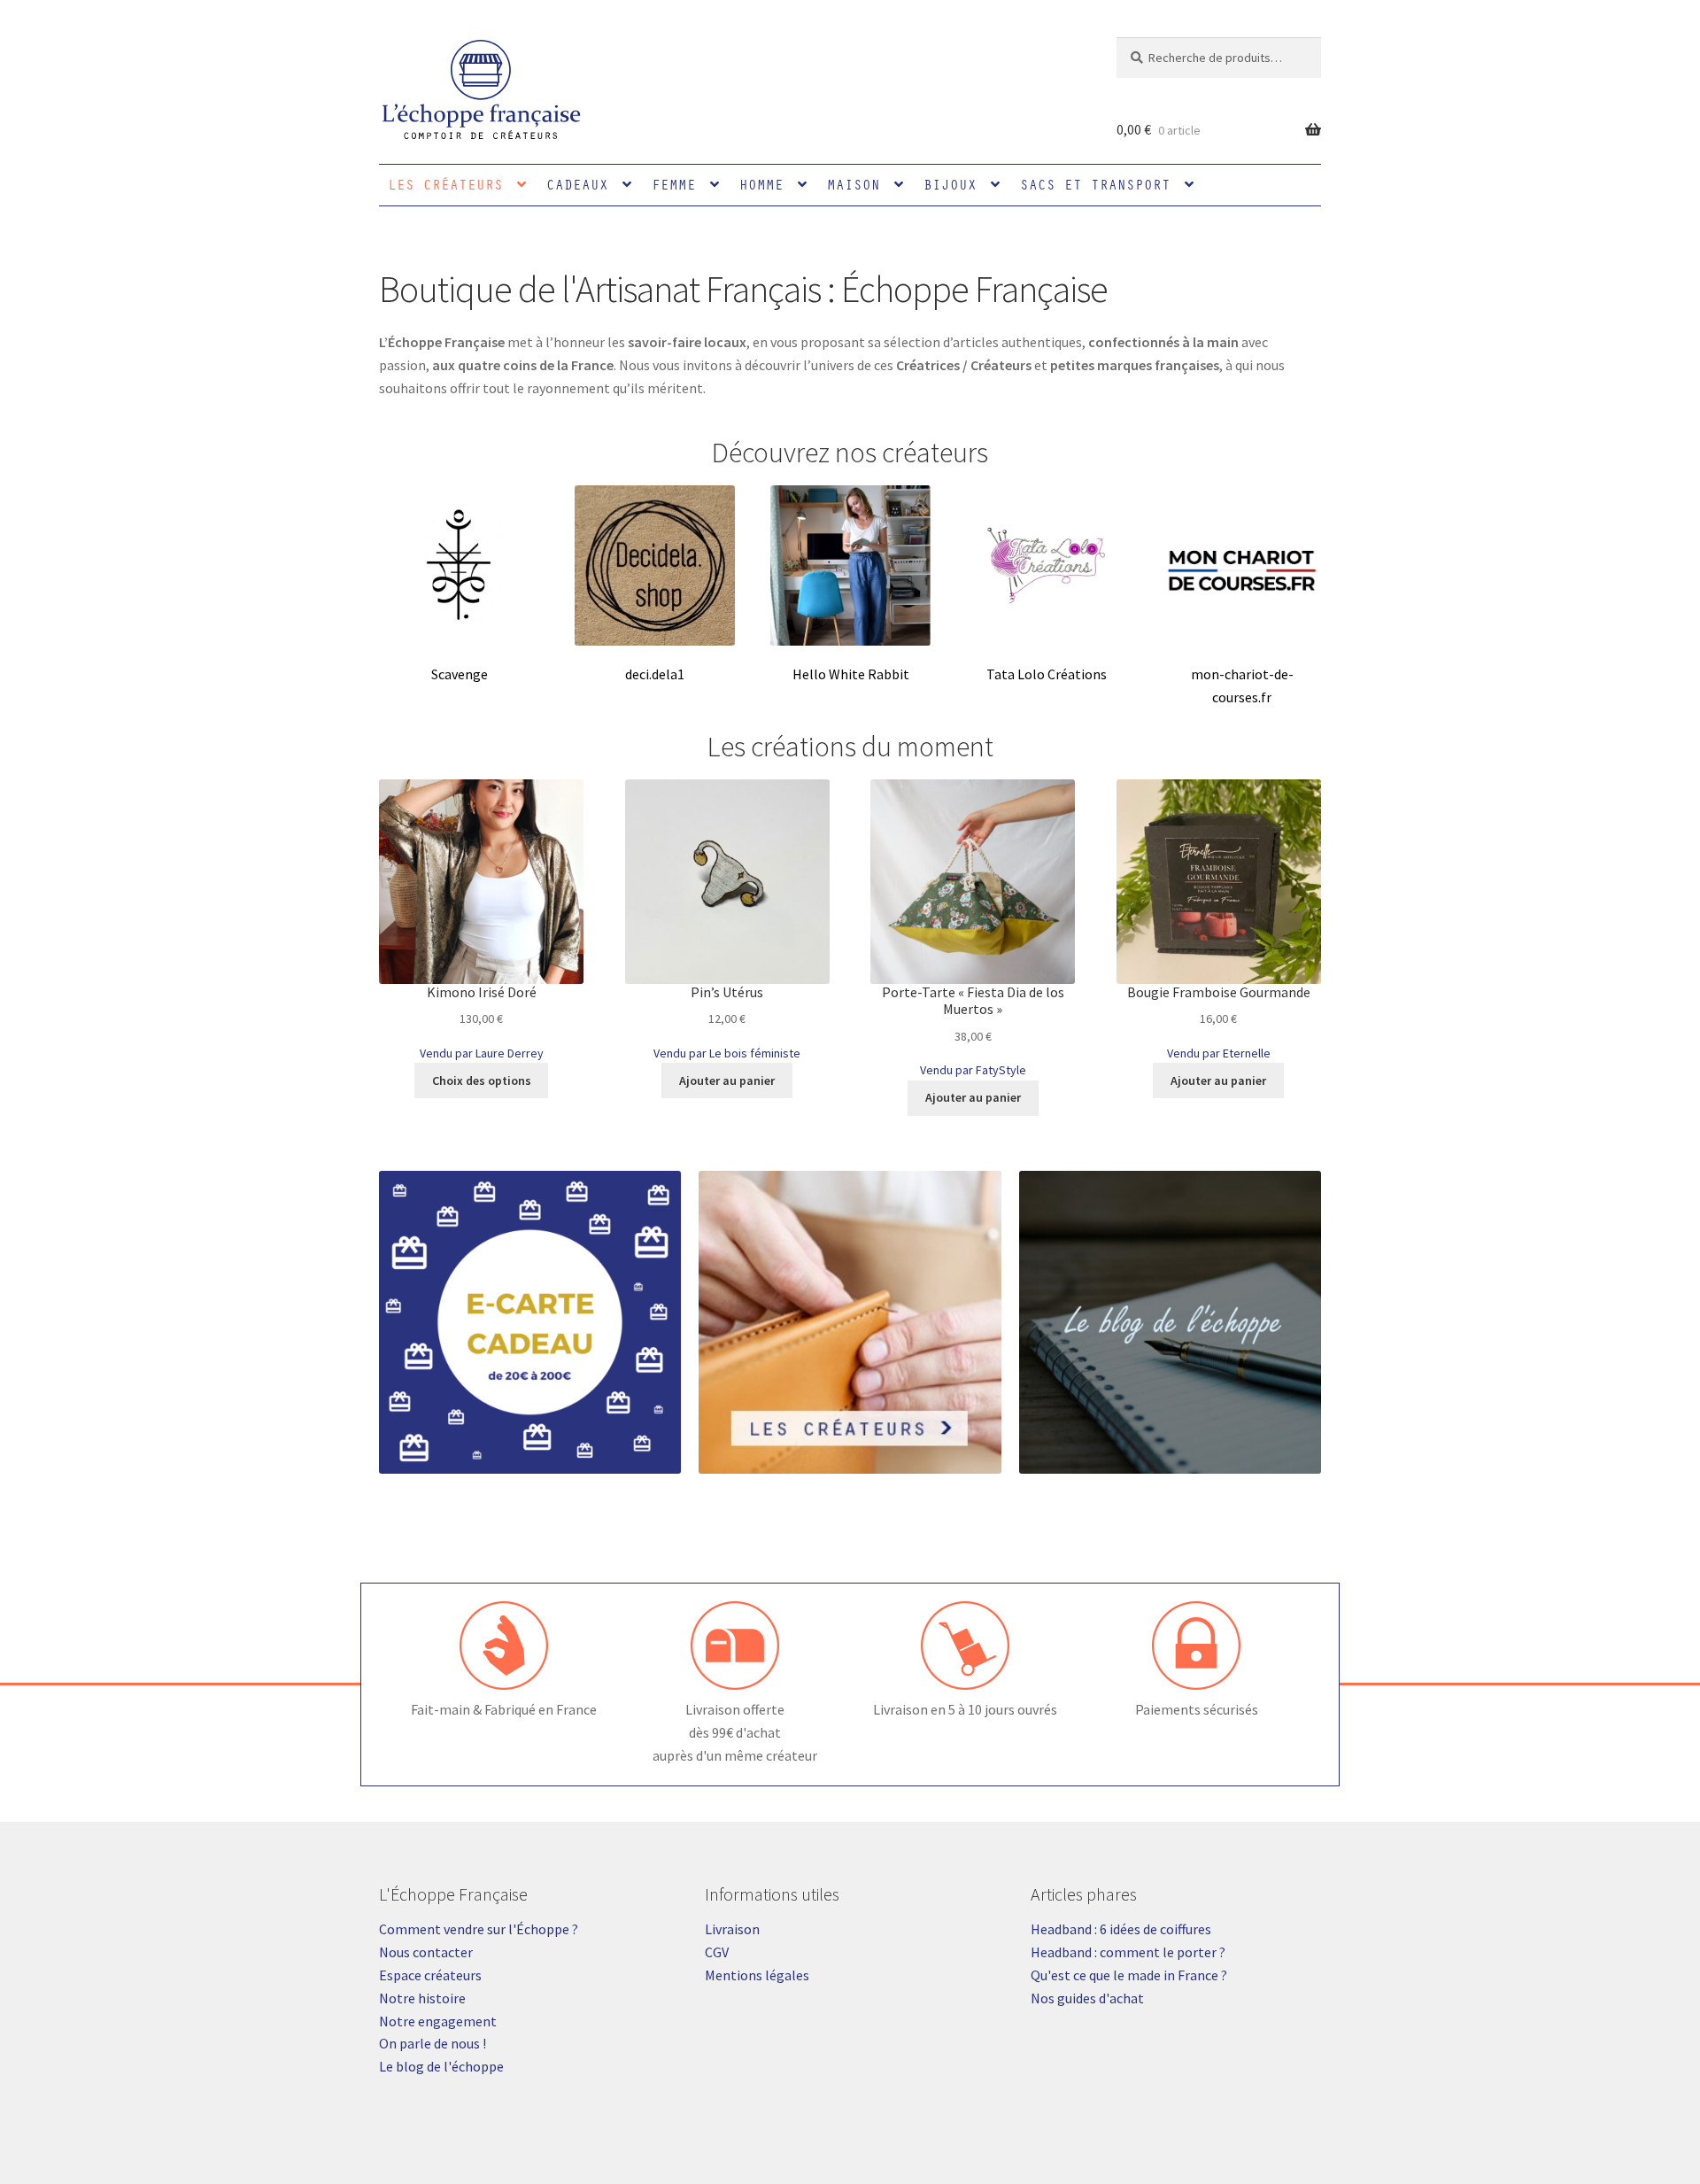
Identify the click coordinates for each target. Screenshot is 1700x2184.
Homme (761, 184)
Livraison (732, 1929)
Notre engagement (438, 2021)
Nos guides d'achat (1087, 1998)
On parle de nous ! (433, 2043)
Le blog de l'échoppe (441, 2066)
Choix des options (482, 1080)
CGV (717, 1952)
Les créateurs (445, 184)
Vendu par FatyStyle (973, 1070)
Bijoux (950, 184)
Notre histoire (422, 1998)
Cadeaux (577, 184)
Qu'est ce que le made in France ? (1129, 1975)
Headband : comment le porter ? (1128, 1952)
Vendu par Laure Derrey (482, 1053)
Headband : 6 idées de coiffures (1121, 1929)
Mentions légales (757, 1975)
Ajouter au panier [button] (727, 1080)
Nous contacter (426, 1952)
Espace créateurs (430, 1975)
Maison (854, 184)
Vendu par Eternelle (1219, 1053)
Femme (674, 184)
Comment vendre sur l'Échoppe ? (479, 1929)
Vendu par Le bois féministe (727, 1053)
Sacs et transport (1095, 184)
